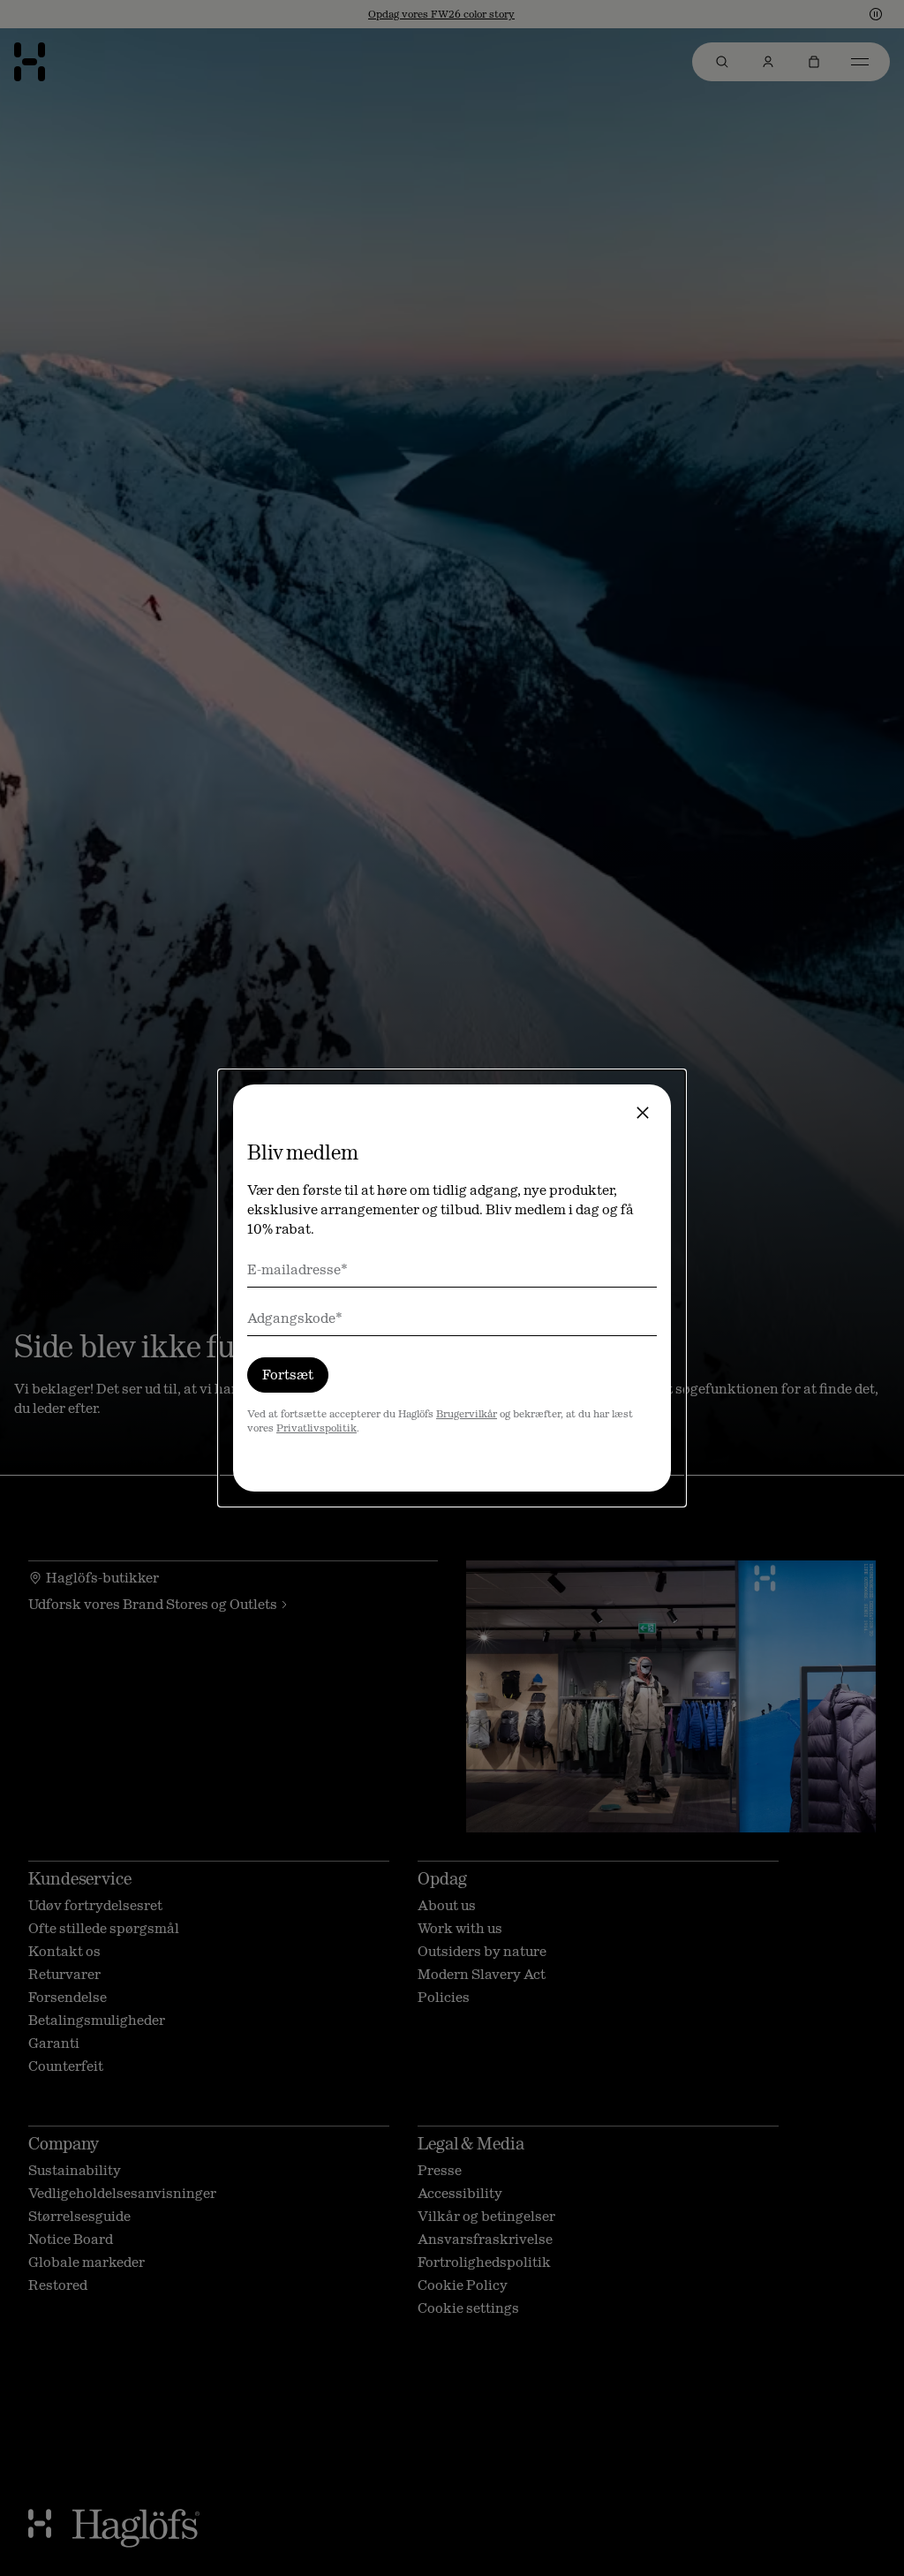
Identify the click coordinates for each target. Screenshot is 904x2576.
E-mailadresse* (298, 1269)
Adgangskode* (295, 1318)
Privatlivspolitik (316, 1428)
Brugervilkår (467, 1414)
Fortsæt (288, 1375)
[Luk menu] (643, 1113)
